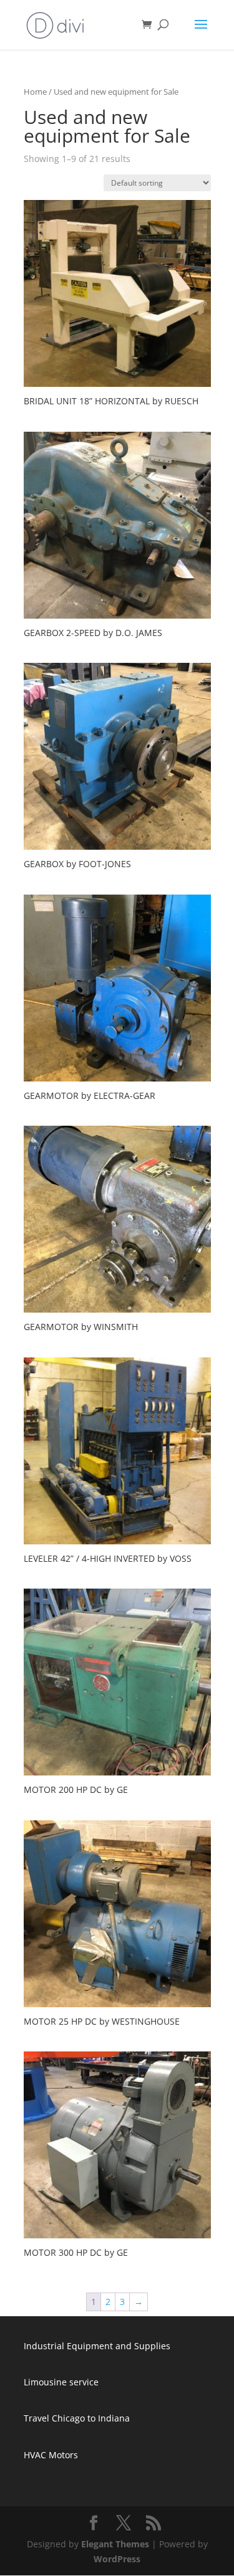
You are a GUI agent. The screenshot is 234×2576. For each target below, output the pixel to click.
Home (35, 92)
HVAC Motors (51, 2455)
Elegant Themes (115, 2544)
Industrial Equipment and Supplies (97, 2346)
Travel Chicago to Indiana (77, 2418)
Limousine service (61, 2382)
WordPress (117, 2559)
